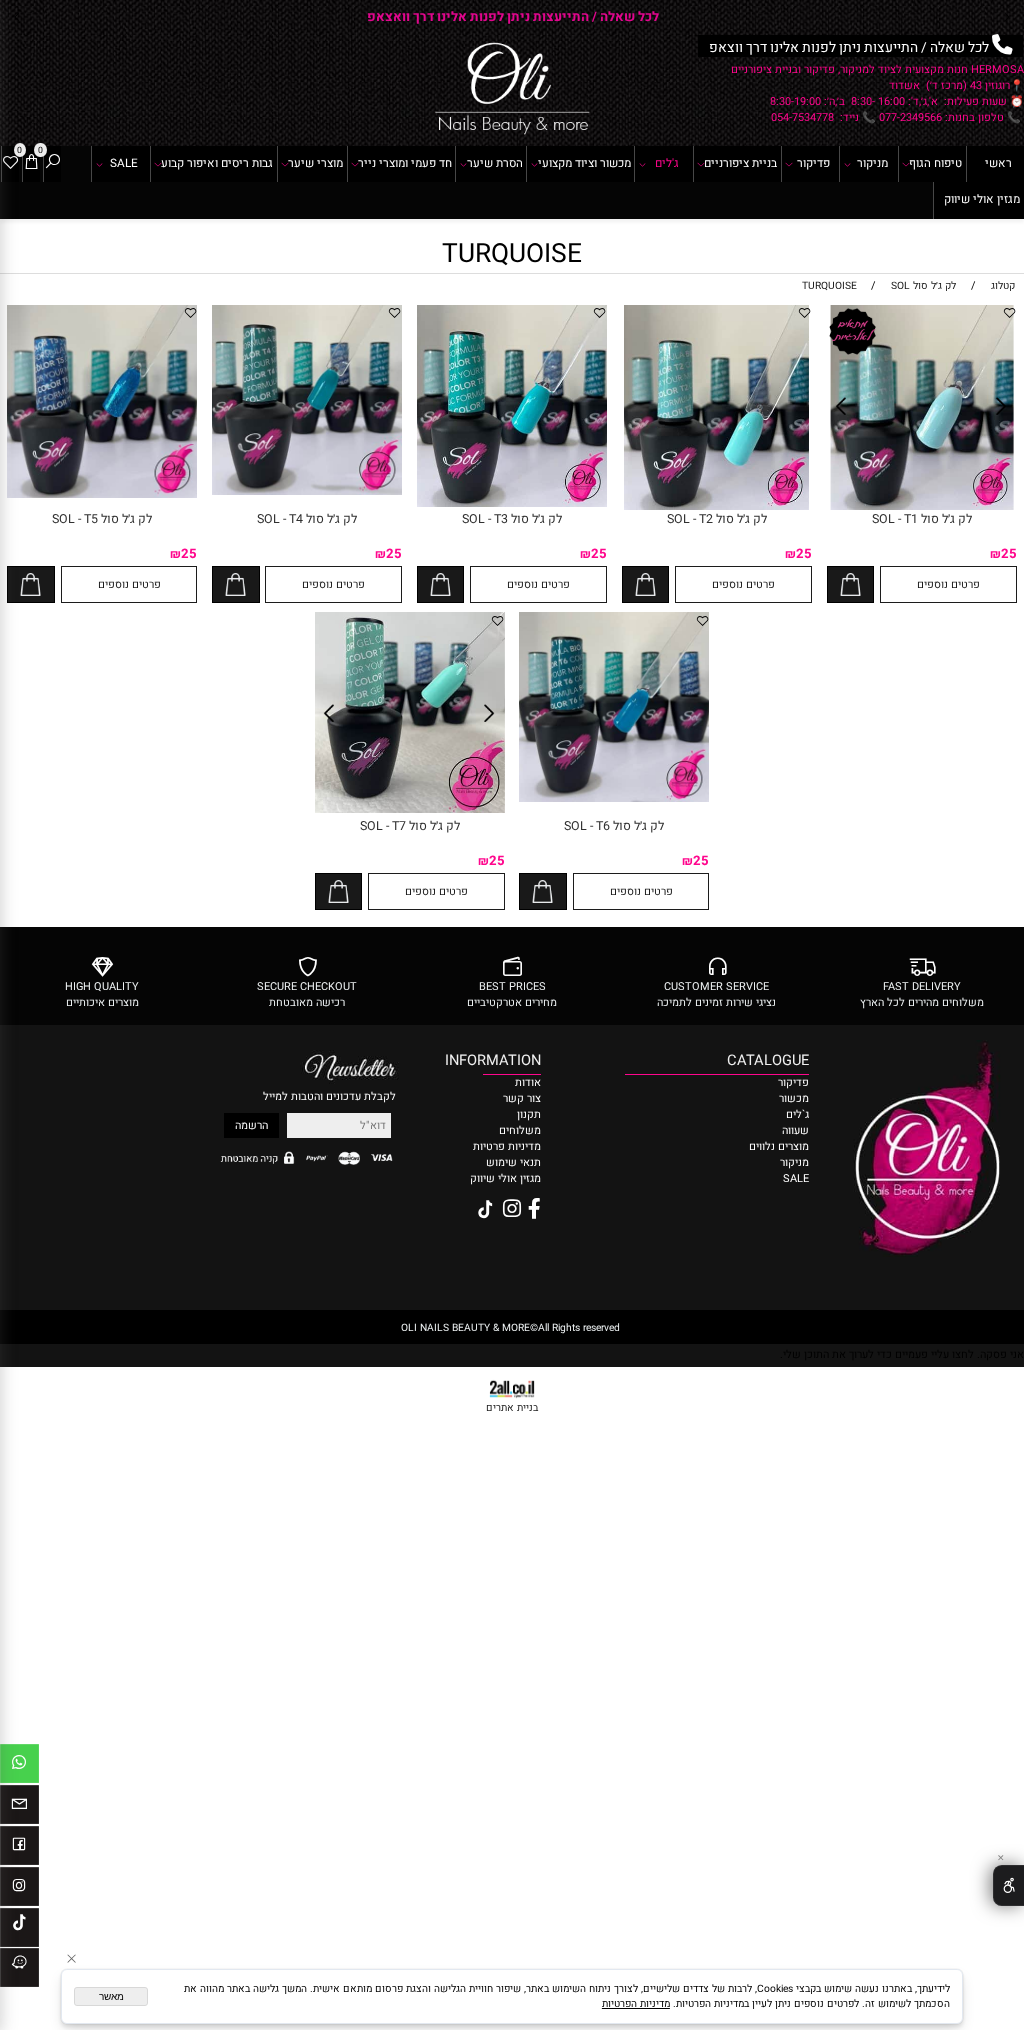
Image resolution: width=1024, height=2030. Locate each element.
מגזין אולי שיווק (982, 199)
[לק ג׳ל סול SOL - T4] (307, 492)
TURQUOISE (512, 253)
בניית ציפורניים (740, 163)
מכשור (794, 1099)
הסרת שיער (495, 163)
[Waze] (19, 1971)
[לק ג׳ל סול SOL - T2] (716, 507)
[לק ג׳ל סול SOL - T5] (102, 495)
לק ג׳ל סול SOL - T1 (922, 519)
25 (1009, 554)
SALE (124, 163)
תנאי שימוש (513, 1163)
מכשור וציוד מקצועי (584, 163)
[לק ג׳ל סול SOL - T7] (410, 810)
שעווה (795, 1131)
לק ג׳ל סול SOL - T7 (410, 826)
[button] (851, 584)
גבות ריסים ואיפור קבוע (217, 163)
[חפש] (52, 164)
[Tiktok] (19, 1931)
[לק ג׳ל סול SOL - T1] (922, 507)
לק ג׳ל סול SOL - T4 (307, 519)
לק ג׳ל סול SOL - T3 (512, 519)
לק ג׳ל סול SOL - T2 (717, 519)
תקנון (529, 1115)
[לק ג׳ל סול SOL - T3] (512, 504)
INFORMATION (512, 1060)
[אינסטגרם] (19, 1890)
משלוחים (520, 1131)
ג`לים (797, 1115)
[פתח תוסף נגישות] (1008, 1885)
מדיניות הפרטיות (636, 2003)
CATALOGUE (768, 1060)
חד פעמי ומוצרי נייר (405, 163)
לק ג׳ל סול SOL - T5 (102, 519)
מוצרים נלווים (779, 1147)
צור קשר (522, 1099)
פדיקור (813, 163)
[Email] (19, 1808)
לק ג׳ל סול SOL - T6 (614, 826)
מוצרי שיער (315, 163)
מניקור (872, 163)
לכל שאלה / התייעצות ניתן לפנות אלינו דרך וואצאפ (513, 17)
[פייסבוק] (19, 1849)
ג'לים (667, 163)
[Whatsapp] (19, 1767)
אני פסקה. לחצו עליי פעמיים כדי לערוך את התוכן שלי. (902, 1355)
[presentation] (17, 16)
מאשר (111, 1996)
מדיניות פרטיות (505, 1147)
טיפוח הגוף (935, 163)
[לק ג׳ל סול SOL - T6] (614, 799)
